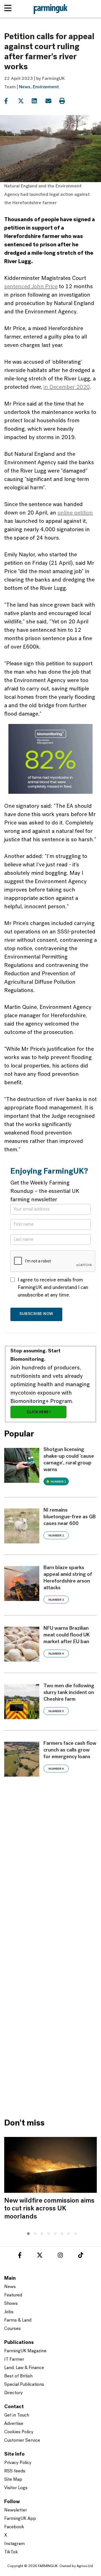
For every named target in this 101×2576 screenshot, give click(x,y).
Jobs (9, 2312)
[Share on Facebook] (11, 101)
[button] (27, 2233)
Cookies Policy (19, 2432)
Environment (46, 87)
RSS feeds (15, 2471)
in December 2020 (67, 387)
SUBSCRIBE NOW (36, 1314)
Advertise (14, 2424)
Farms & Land (18, 2320)
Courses (12, 2329)
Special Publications (24, 2385)
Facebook (14, 2527)
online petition (75, 513)
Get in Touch (17, 2415)
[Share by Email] (52, 101)
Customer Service (22, 2441)
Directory (13, 2393)
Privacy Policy (18, 2463)
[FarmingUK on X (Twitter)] (40, 2256)
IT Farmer (14, 2360)
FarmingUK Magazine (25, 2351)
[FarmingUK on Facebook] (20, 2256)
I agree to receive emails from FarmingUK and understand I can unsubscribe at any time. (53, 1288)
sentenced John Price (31, 287)
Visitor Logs (16, 2488)
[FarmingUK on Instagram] (60, 2256)
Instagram (14, 2544)
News (25, 87)
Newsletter (16, 2510)
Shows (11, 2304)
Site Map (13, 2480)
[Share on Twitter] (24, 101)
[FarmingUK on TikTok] (81, 2256)
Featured (13, 2295)
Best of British (18, 2376)
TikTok (11, 2552)
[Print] (66, 101)
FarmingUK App (20, 2519)
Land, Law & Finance (24, 2368)
